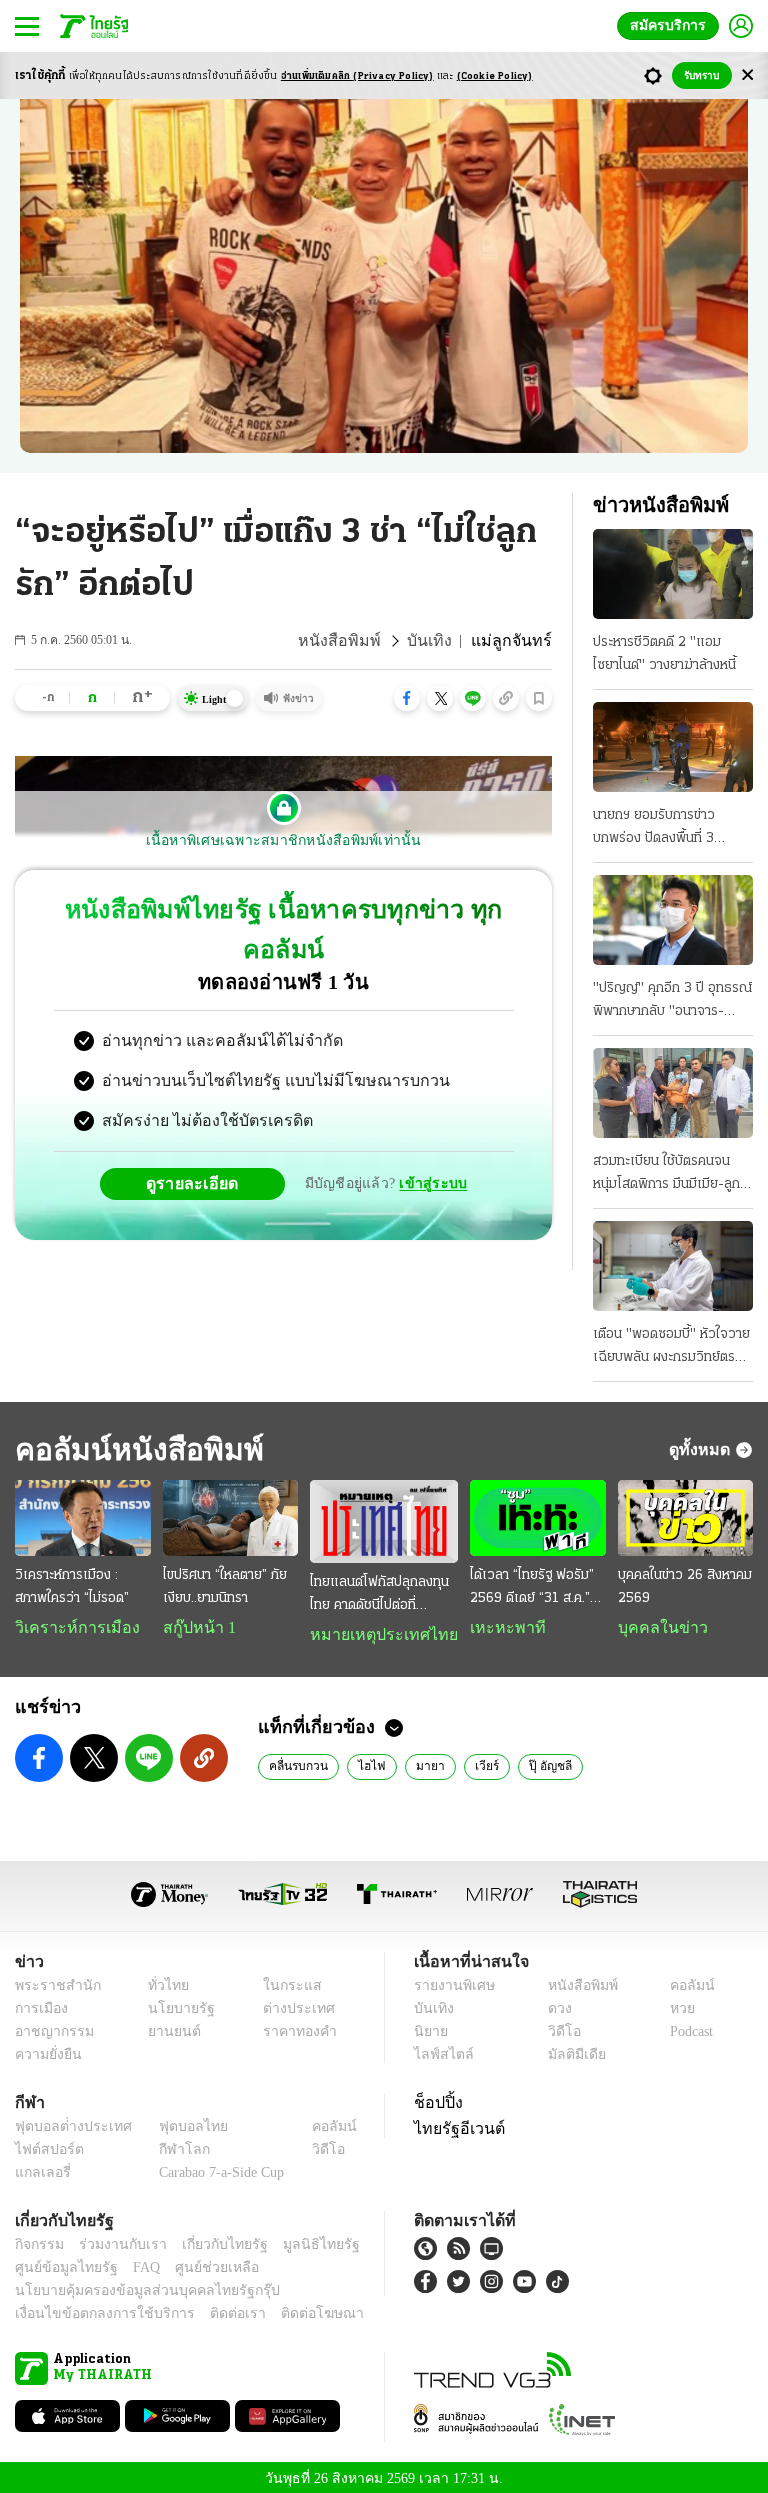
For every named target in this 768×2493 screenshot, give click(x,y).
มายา (419, 1761)
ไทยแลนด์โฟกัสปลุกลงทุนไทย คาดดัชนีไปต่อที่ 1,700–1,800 (383, 1591)
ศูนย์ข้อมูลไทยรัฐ (60, 2264)
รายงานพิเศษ (451, 1981)
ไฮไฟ (365, 1761)
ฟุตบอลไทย (177, 2122)
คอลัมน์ (682, 1981)
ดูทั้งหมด (702, 1449)
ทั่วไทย (163, 1981)
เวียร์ (474, 1761)
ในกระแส (284, 1981)
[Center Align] (747, 75)
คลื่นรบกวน (297, 1761)
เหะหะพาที (496, 1630)
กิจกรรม (38, 2241)
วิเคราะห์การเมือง (70, 1630)
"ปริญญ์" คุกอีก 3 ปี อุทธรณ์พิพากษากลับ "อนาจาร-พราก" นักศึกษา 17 (672, 1002)
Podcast (687, 2027)
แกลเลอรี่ (40, 2168)
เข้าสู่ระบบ (430, 1143)
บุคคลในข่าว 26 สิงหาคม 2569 (682, 1589)
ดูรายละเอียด (200, 1143)
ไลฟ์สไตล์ (439, 2050)
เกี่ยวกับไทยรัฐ (210, 2241)
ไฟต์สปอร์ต (45, 2145)
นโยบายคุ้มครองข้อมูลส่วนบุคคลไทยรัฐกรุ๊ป (133, 2287)
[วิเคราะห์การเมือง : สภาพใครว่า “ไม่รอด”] (84, 1519)
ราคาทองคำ (293, 2027)
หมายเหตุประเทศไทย (379, 1630)
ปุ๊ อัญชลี (537, 1761)
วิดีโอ (558, 2027)
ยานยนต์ (168, 2027)
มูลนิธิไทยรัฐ (299, 2241)
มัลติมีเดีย (569, 2050)
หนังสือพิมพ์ (358, 641)
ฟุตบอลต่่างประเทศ (66, 2122)
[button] (407, 698)
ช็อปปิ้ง (435, 2098)
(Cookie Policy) (495, 76)
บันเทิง (441, 641)
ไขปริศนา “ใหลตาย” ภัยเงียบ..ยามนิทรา (227, 1589)
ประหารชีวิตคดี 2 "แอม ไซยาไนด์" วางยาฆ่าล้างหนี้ (664, 654)
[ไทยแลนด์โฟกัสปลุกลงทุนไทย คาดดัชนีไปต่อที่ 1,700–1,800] (384, 1519)
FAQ (133, 2264)
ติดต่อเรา (211, 2310)
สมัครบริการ (672, 25)
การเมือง (39, 2004)
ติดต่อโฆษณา (289, 2310)
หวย (674, 2004)
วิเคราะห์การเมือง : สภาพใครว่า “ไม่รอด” (72, 1589)
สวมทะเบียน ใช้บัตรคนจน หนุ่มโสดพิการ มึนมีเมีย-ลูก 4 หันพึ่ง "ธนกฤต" (673, 1175)
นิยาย (429, 2027)
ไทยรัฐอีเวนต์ (454, 2124)
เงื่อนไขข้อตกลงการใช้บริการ (93, 2310)
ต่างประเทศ (291, 2004)
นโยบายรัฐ (174, 2004)
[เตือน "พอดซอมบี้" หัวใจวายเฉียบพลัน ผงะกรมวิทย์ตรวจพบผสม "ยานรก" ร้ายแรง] (673, 1266)
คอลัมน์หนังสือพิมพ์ (133, 1449)
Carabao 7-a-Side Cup (217, 2168)
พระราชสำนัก (51, 1981)
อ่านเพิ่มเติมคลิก (357, 76)
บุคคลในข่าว (652, 1630)
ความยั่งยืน (46, 2050)
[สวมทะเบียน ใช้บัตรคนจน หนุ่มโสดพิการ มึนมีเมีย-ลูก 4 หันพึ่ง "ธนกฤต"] (673, 1093)
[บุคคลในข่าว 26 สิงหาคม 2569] (684, 1519)
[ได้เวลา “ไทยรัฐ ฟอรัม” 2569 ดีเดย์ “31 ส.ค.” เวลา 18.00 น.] (534, 1519)
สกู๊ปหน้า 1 (198, 1630)
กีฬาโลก (168, 2145)
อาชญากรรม (50, 2027)
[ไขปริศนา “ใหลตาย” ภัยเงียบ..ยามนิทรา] (234, 1519)
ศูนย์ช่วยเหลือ (197, 2264)
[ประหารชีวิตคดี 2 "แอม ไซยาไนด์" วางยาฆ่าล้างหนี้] (673, 574)
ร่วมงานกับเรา (115, 2241)
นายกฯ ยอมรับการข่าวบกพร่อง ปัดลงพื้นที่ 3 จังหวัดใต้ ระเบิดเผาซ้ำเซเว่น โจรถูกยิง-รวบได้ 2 (670, 829)
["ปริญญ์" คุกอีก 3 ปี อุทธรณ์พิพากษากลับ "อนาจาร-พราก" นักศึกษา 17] (673, 920)
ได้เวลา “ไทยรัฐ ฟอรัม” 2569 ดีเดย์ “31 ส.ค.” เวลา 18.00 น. (527, 1591)
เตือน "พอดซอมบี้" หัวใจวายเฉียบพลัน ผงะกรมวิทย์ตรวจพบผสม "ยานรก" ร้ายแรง (672, 1348)
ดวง (555, 2004)
